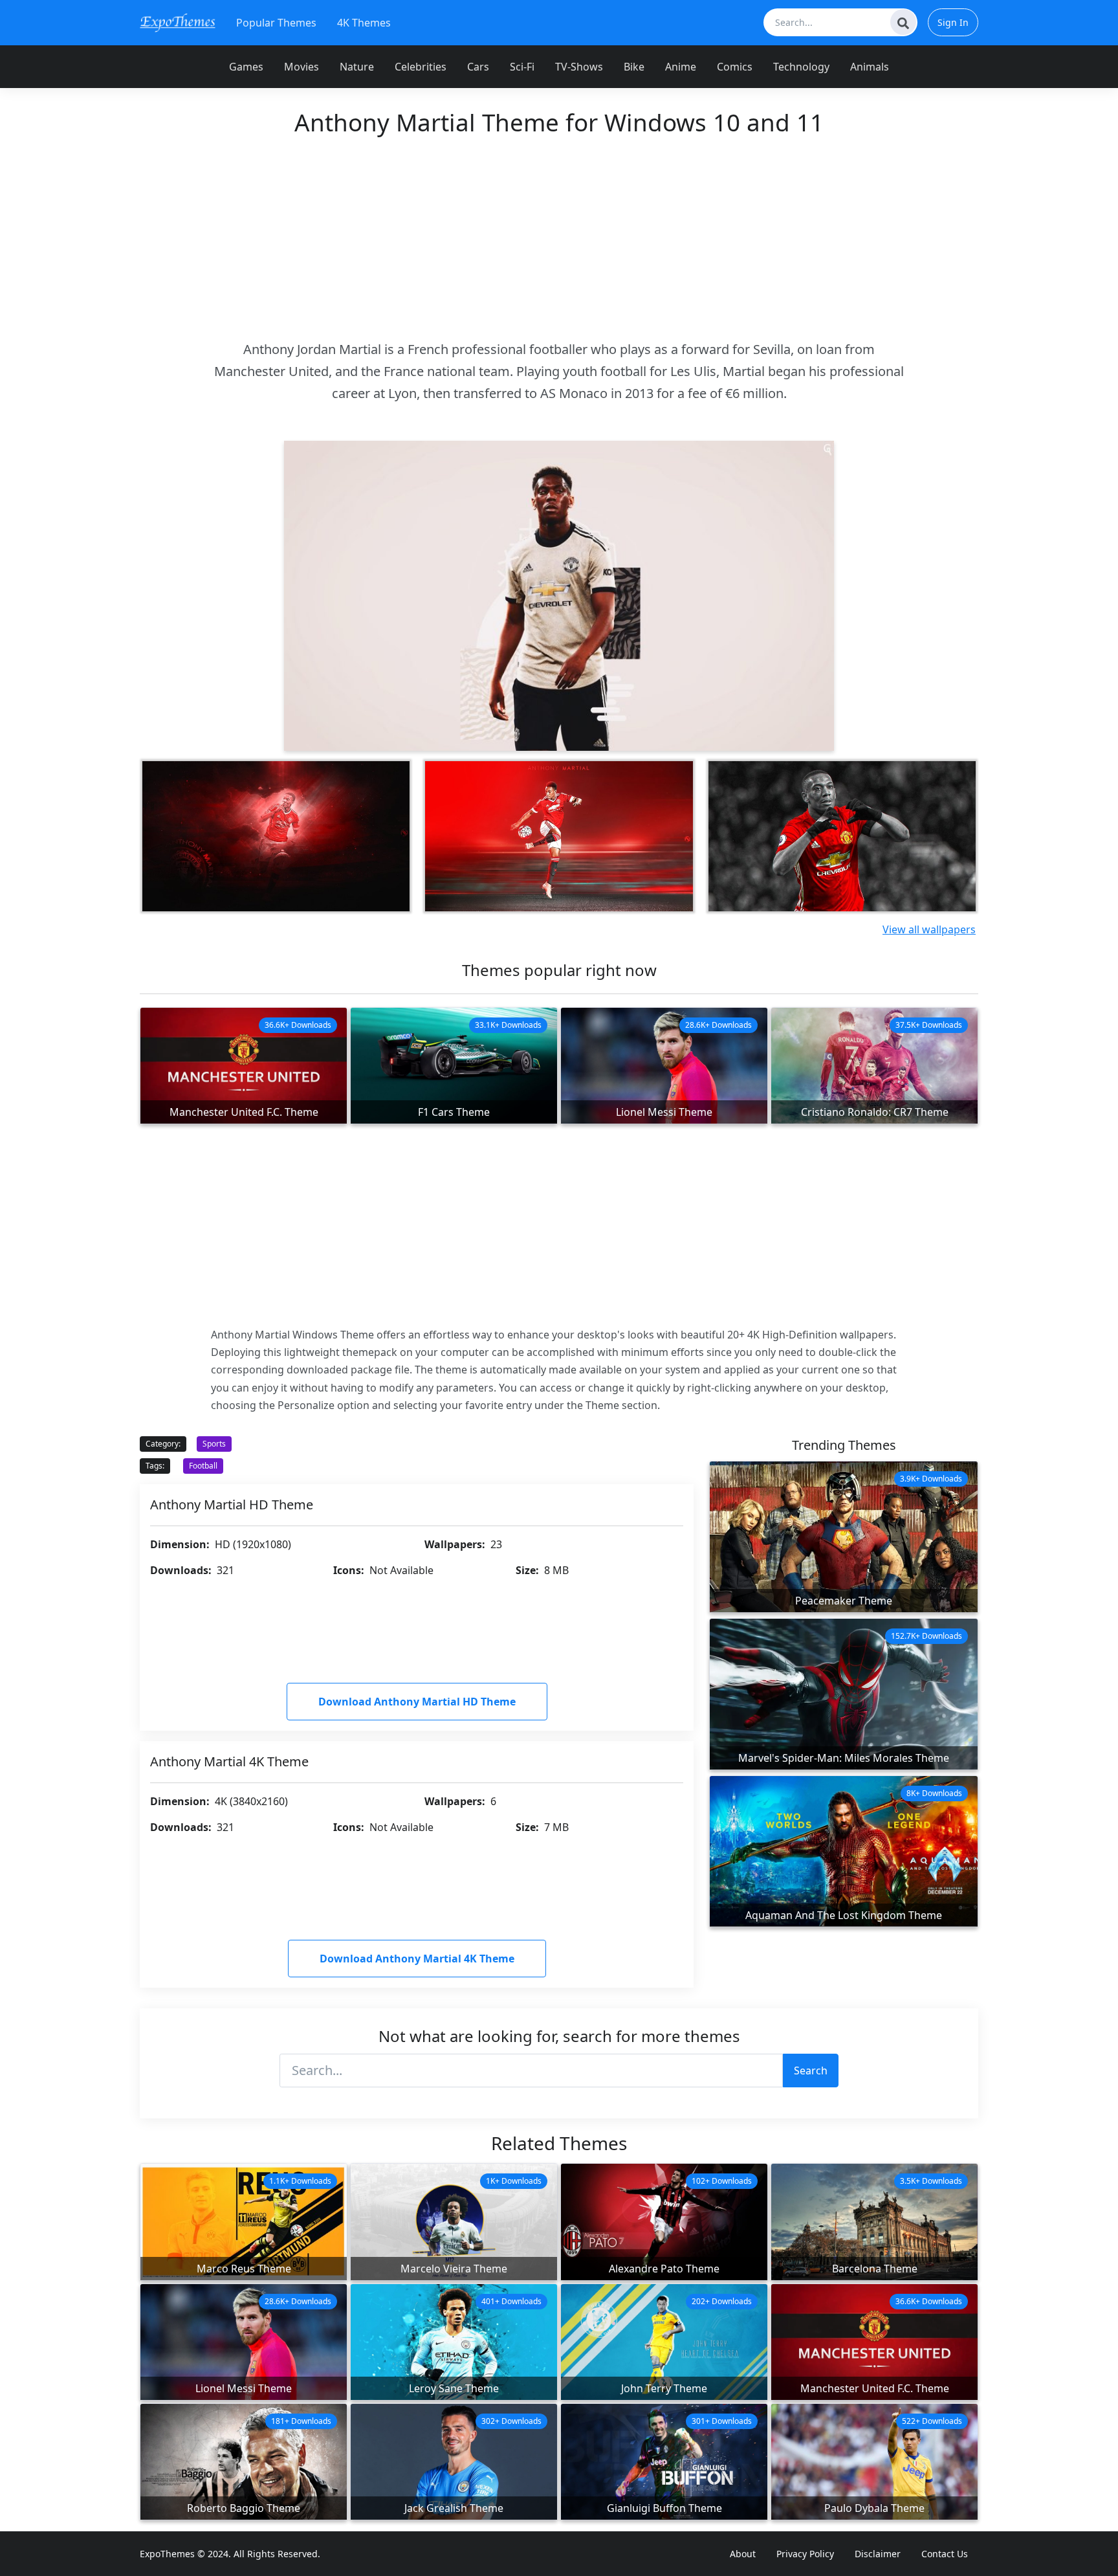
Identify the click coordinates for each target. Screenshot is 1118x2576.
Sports (214, 1444)
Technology (801, 67)
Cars (478, 67)
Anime (681, 67)
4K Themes (364, 23)
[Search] (903, 22)
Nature (357, 67)
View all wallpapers (929, 929)
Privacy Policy (805, 2554)
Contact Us (945, 2554)
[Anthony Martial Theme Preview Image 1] (276, 836)
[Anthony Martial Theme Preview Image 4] (842, 836)
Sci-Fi (522, 67)
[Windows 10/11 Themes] (178, 22)
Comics (735, 67)
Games (246, 67)
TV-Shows (579, 67)
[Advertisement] (559, 238)
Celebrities (421, 67)
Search (811, 2071)
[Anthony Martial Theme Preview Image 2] (559, 836)
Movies (301, 67)
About (743, 2554)
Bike (634, 67)
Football (203, 1466)
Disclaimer (878, 2554)
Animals (870, 67)
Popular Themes (276, 23)
